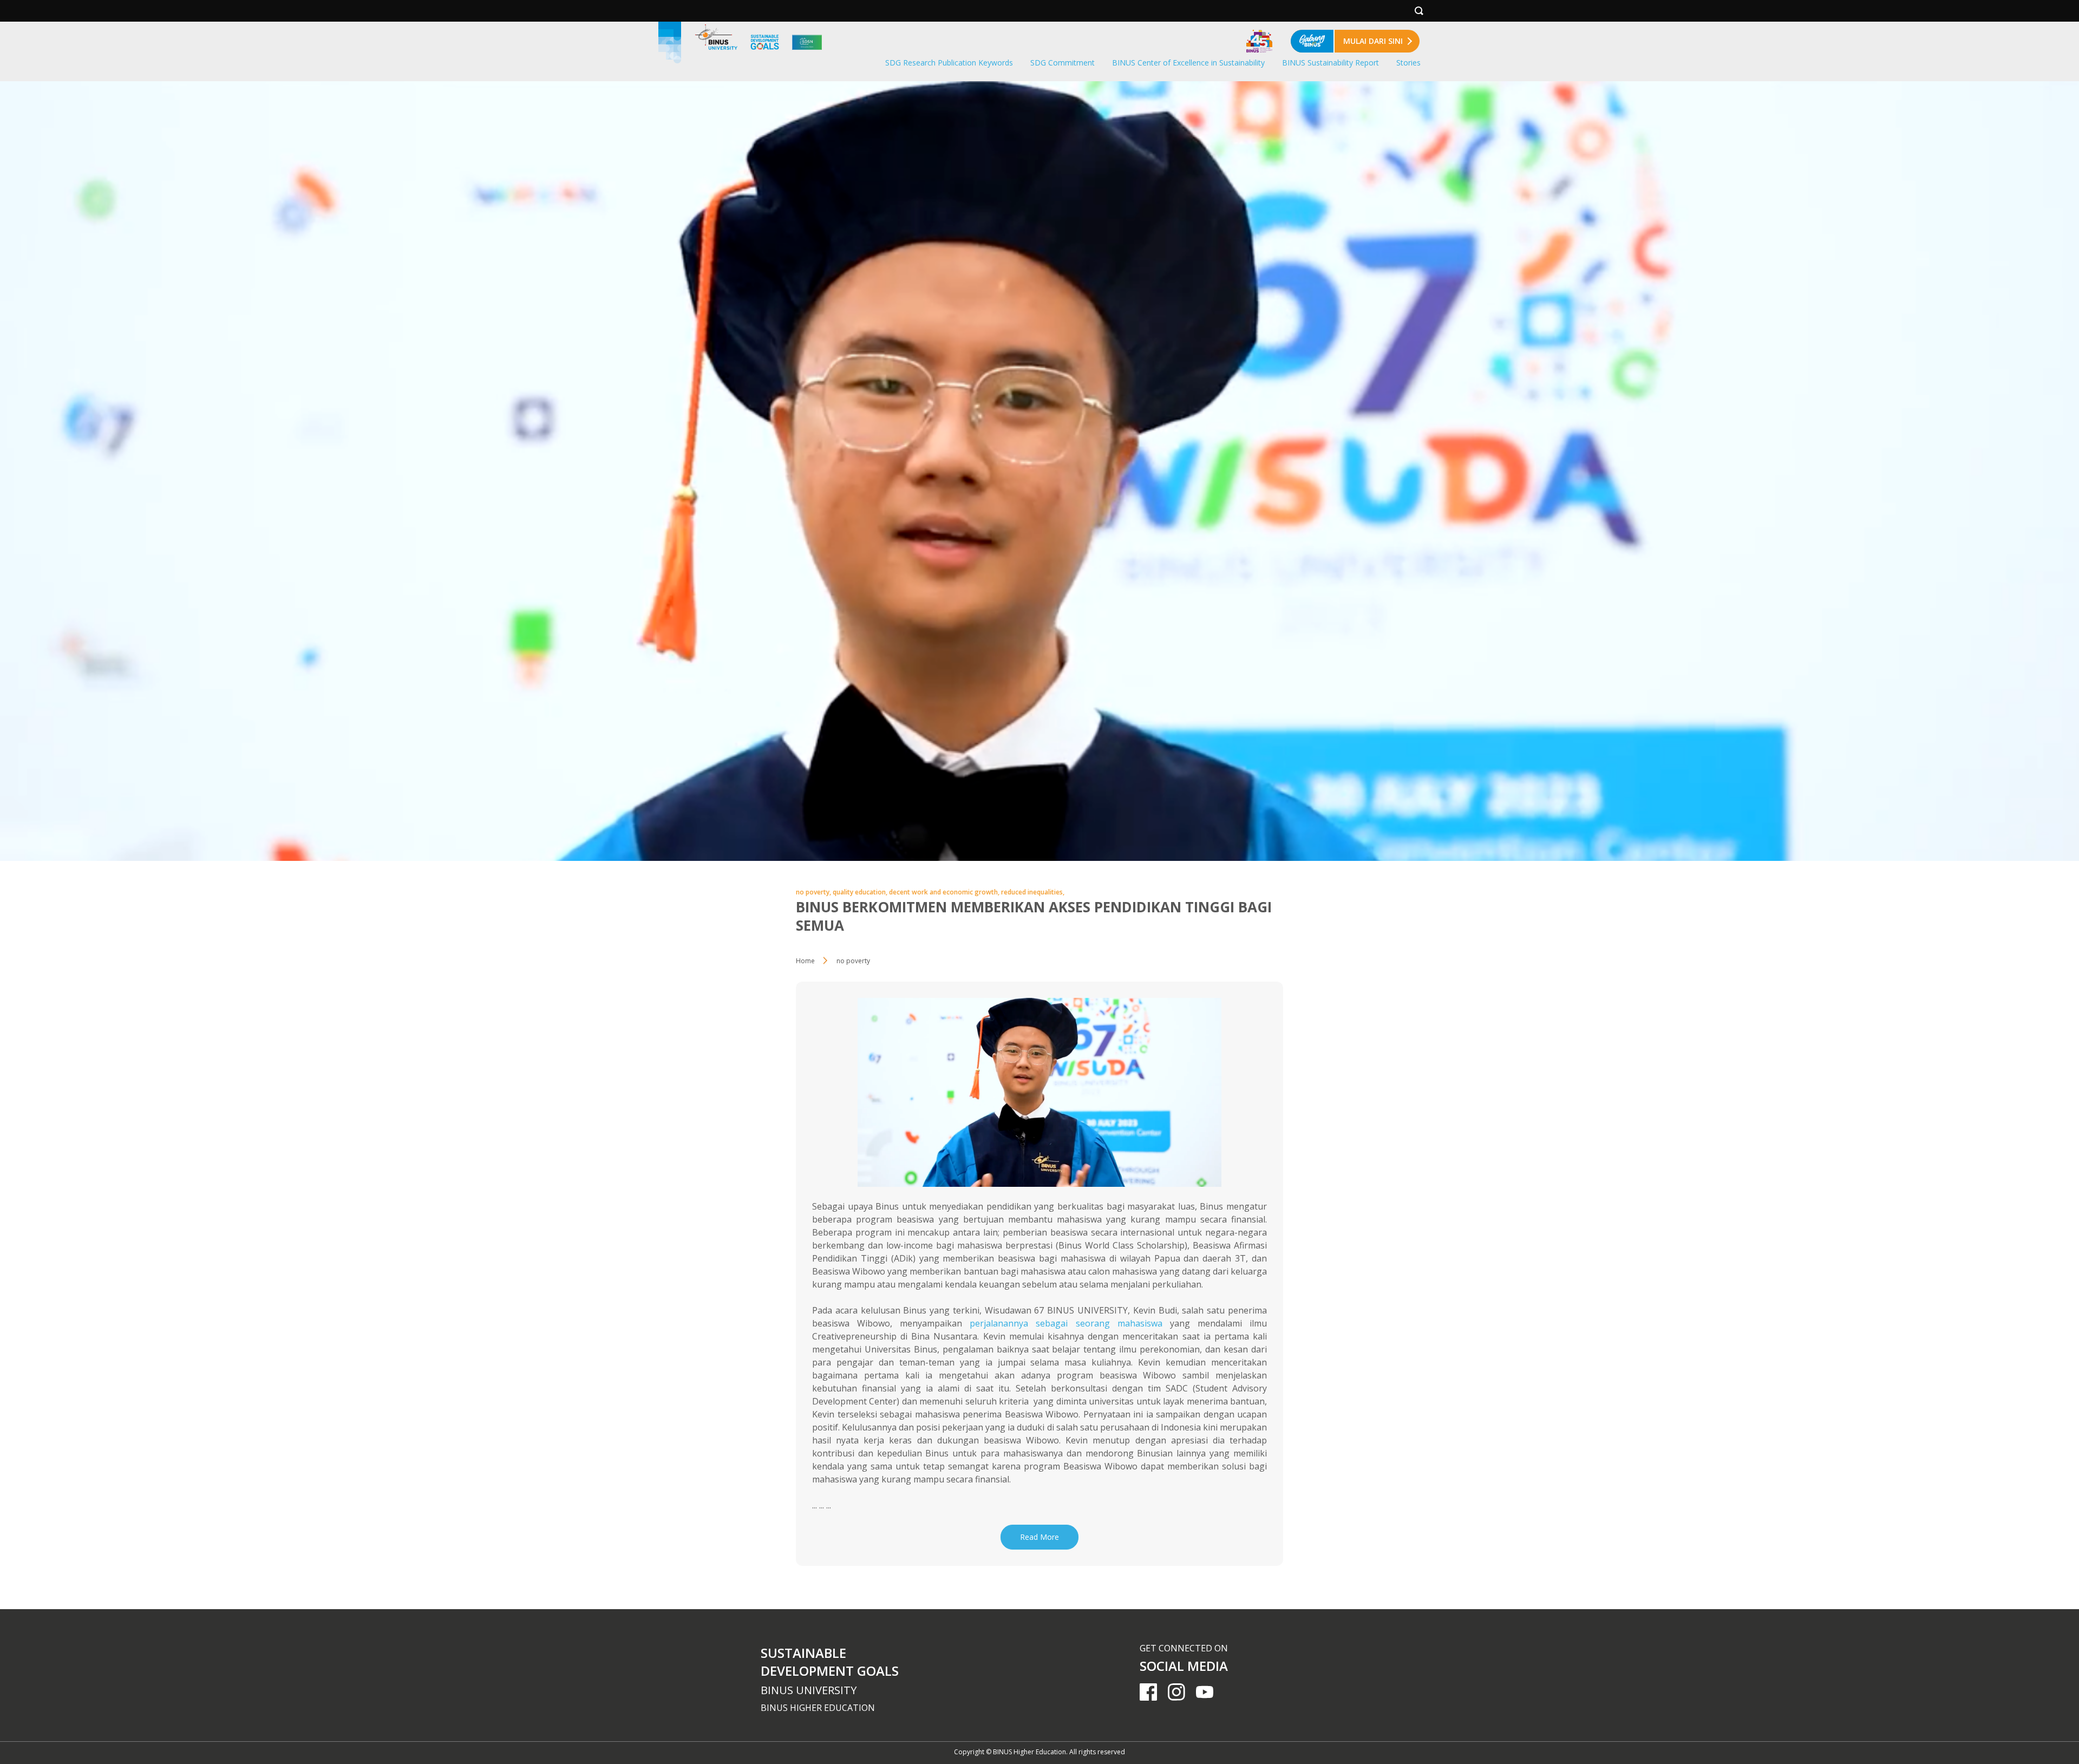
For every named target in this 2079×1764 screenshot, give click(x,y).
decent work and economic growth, (945, 892)
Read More (1039, 1537)
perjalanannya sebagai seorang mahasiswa (1066, 1323)
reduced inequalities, (1033, 892)
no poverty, (814, 892)
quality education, (861, 892)
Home (805, 961)
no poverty (853, 961)
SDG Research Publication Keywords (949, 63)
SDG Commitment (1063, 63)
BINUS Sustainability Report (1331, 63)
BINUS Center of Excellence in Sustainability (1188, 63)
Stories (1408, 63)
